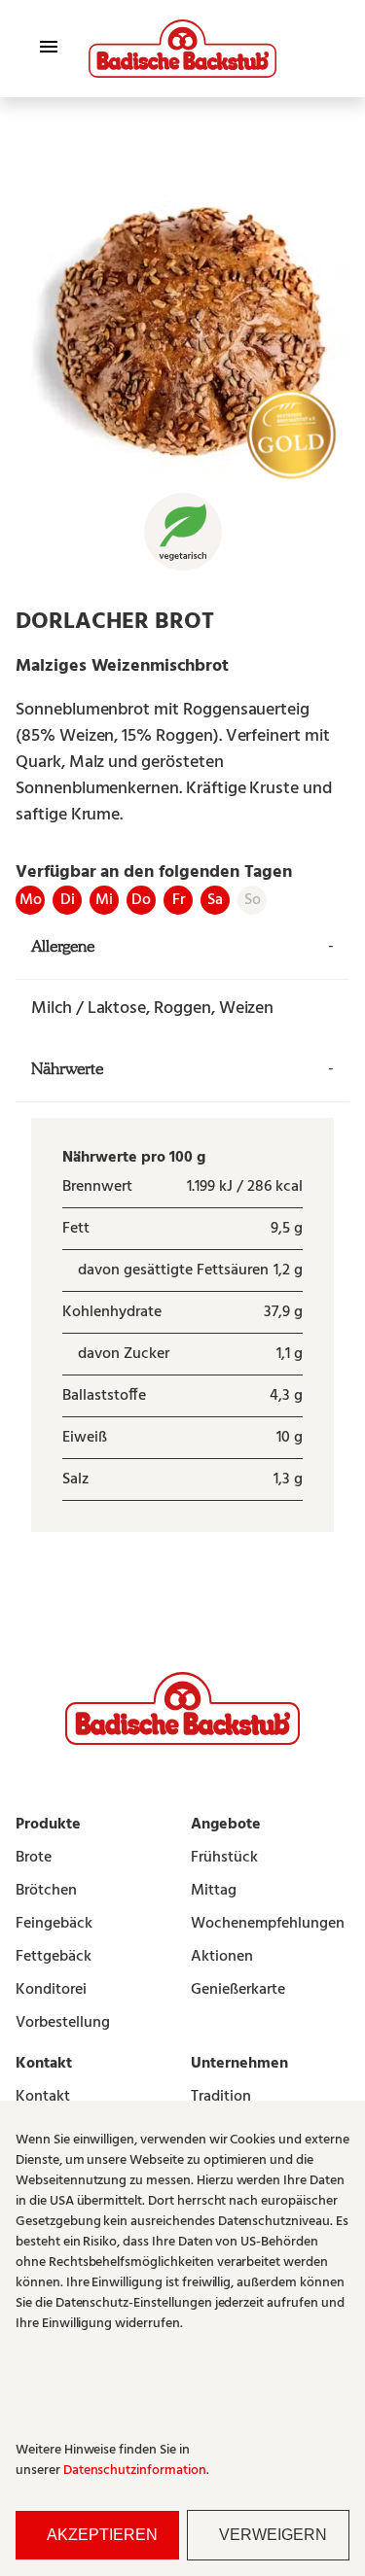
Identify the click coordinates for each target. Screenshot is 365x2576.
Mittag (214, 1891)
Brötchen (46, 1891)
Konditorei (51, 1990)
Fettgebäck (54, 1957)
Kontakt (43, 2097)
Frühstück (224, 1858)
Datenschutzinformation (135, 2471)
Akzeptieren (102, 2535)
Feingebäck (54, 1924)
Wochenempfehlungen (268, 1924)
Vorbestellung (63, 2023)
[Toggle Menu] (49, 47)
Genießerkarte (238, 1990)
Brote (34, 1858)
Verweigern (273, 2535)
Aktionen (222, 1957)
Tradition (221, 2097)
